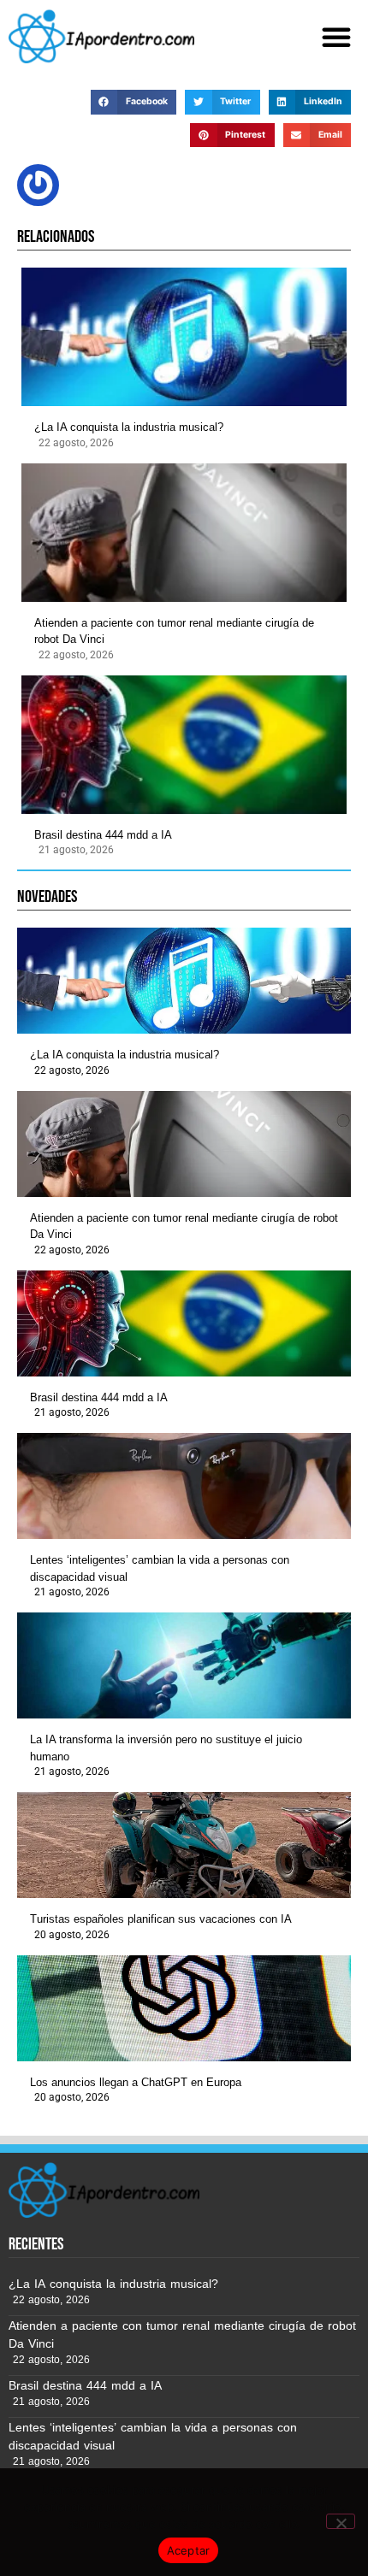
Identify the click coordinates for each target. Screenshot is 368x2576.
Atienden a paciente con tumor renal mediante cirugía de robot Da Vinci (174, 631)
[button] (336, 37)
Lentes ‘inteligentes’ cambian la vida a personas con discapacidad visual (160, 1568)
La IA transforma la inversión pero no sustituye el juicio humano (166, 1748)
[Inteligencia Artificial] (101, 36)
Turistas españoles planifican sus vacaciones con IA (161, 1919)
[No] (341, 2521)
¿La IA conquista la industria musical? (129, 427)
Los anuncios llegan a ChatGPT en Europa (136, 2082)
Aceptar (189, 2550)
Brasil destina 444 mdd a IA (103, 835)
